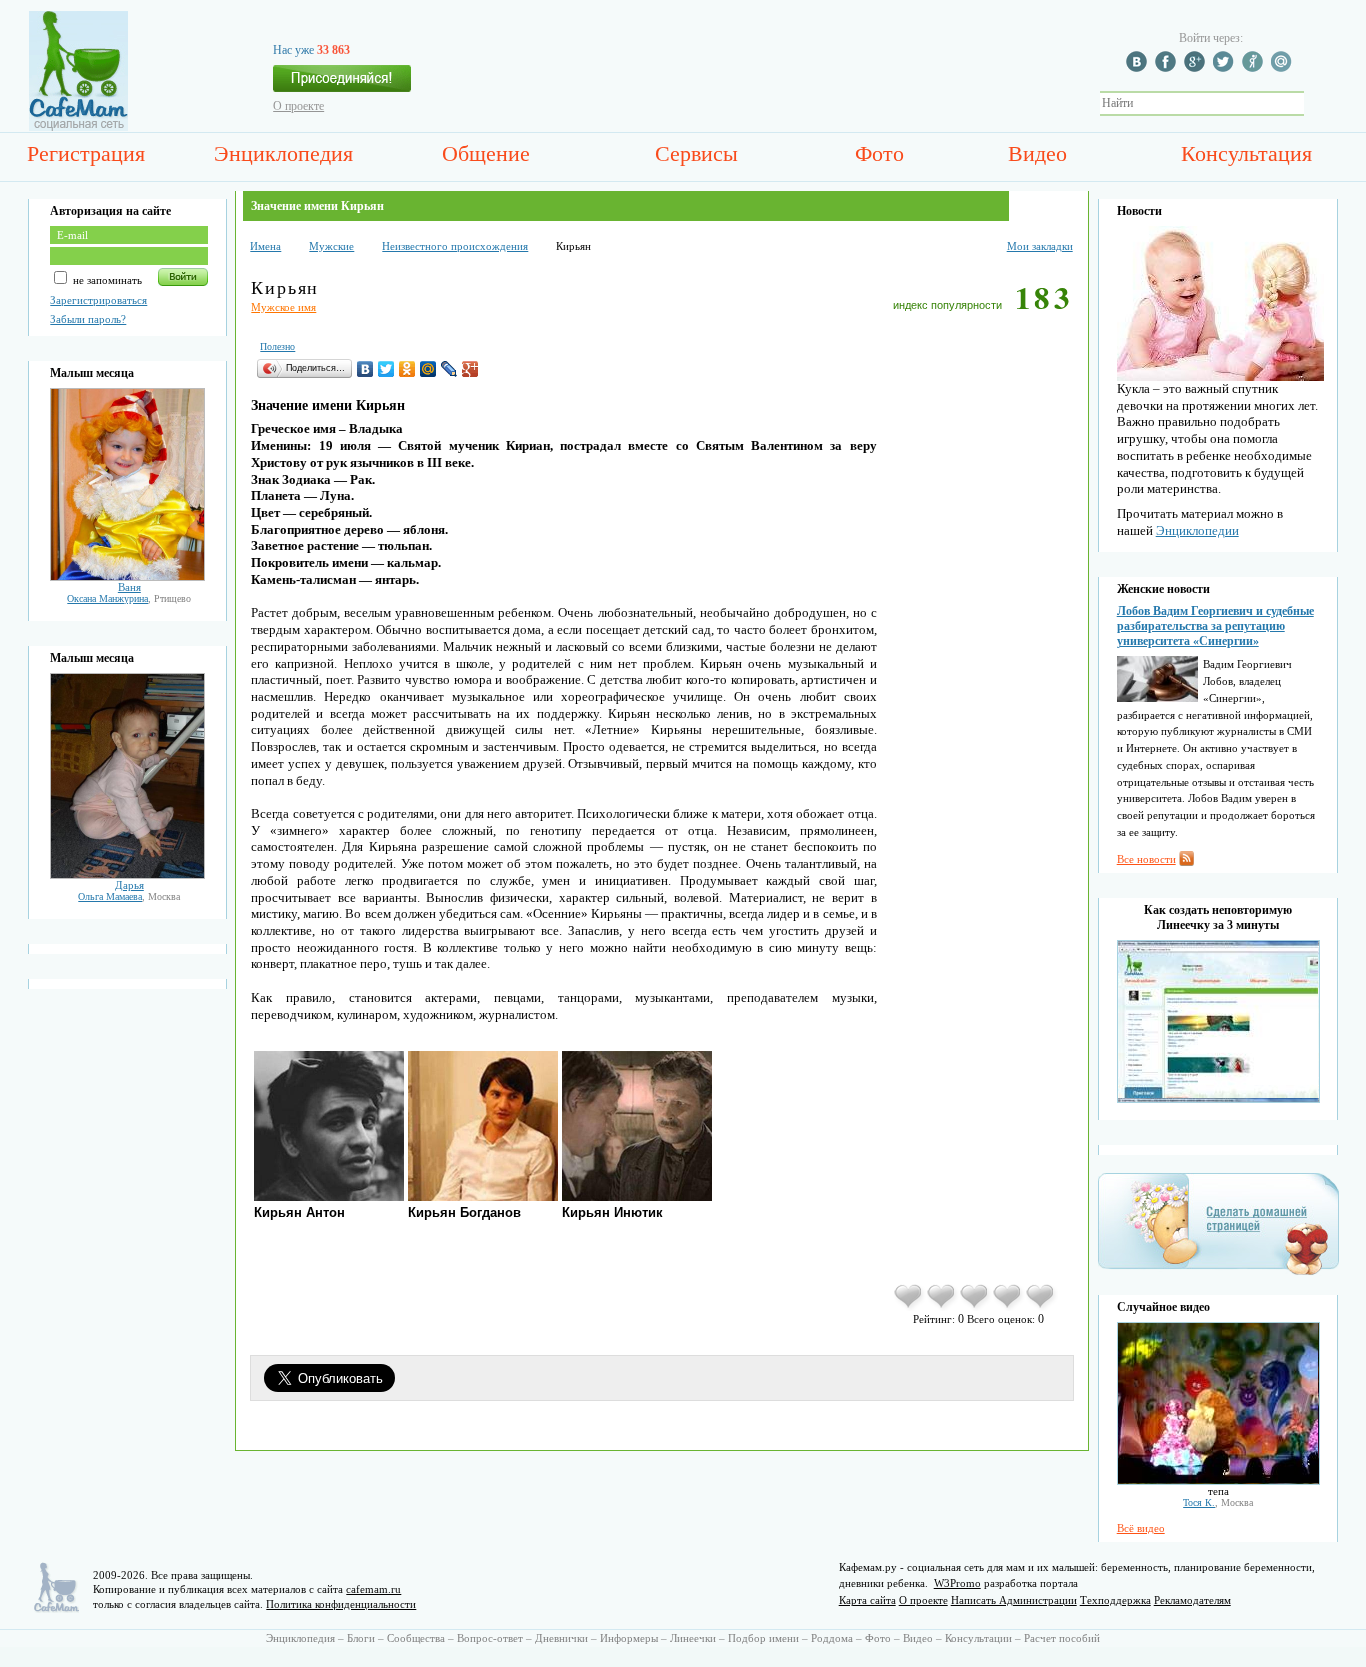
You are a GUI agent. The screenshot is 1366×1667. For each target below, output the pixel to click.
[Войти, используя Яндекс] (1255, 68)
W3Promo (957, 1583)
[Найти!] (1315, 103)
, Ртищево (129, 598)
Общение (486, 153)
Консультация (1246, 153)
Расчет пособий (1062, 1638)
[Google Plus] (470, 369)
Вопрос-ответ (490, 1638)
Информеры (629, 1638)
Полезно (277, 346)
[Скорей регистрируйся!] (342, 84)
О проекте (298, 106)
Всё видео (1141, 1528)
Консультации (978, 1638)
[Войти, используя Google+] (1197, 68)
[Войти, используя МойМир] (1284, 68)
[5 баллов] (1041, 1307)
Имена (265, 246)
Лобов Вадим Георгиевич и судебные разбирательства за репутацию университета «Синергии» (1215, 626)
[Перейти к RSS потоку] (1186, 862)
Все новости (1146, 859)
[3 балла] (975, 1307)
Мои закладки (1040, 246)
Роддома (832, 1638)
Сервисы (696, 153)
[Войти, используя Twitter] (1226, 68)
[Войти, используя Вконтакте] (1139, 68)
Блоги (361, 1638)
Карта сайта (867, 1600)
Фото (879, 153)
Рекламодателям (1192, 1600)
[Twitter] (386, 369)
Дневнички (561, 1638)
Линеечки (693, 1638)
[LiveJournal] (449, 369)
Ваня (129, 587)
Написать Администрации (1014, 1600)
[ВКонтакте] (365, 369)
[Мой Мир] (428, 369)
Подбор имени (763, 1638)
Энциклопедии (1197, 530)
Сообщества (416, 1638)
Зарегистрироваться (98, 300)
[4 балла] (1008, 1307)
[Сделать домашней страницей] (1218, 1274)
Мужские (331, 246)
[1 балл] (909, 1307)
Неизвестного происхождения (455, 246)
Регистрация (86, 153)
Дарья (129, 885)
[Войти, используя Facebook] (1168, 68)
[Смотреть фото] (127, 577)
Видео (1037, 153)
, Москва (129, 896)
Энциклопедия (283, 153)
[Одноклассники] (407, 369)
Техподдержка (1115, 1600)
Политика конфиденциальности (341, 1604)
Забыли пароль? (88, 319)
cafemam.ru (373, 1589)
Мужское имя (283, 307)
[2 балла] (942, 1307)
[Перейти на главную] (78, 127)
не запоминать (106, 280)
